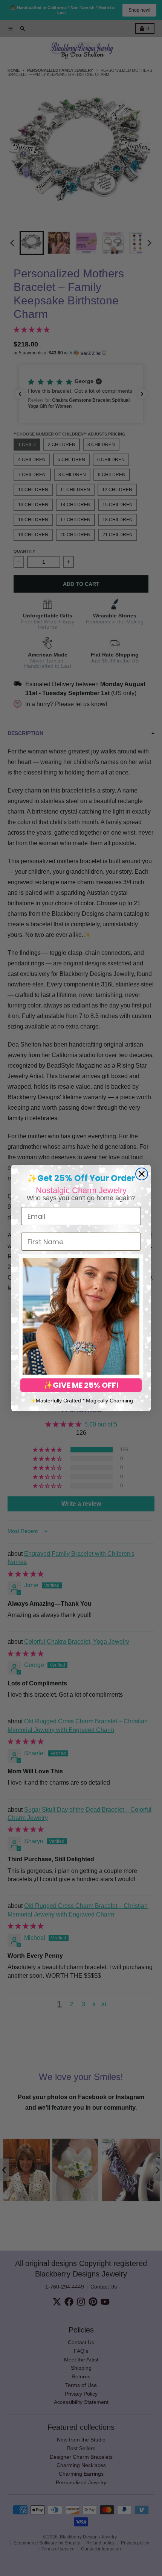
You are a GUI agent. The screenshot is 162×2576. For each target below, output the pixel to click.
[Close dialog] (142, 1174)
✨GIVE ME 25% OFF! (81, 1385)
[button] (81, 1316)
